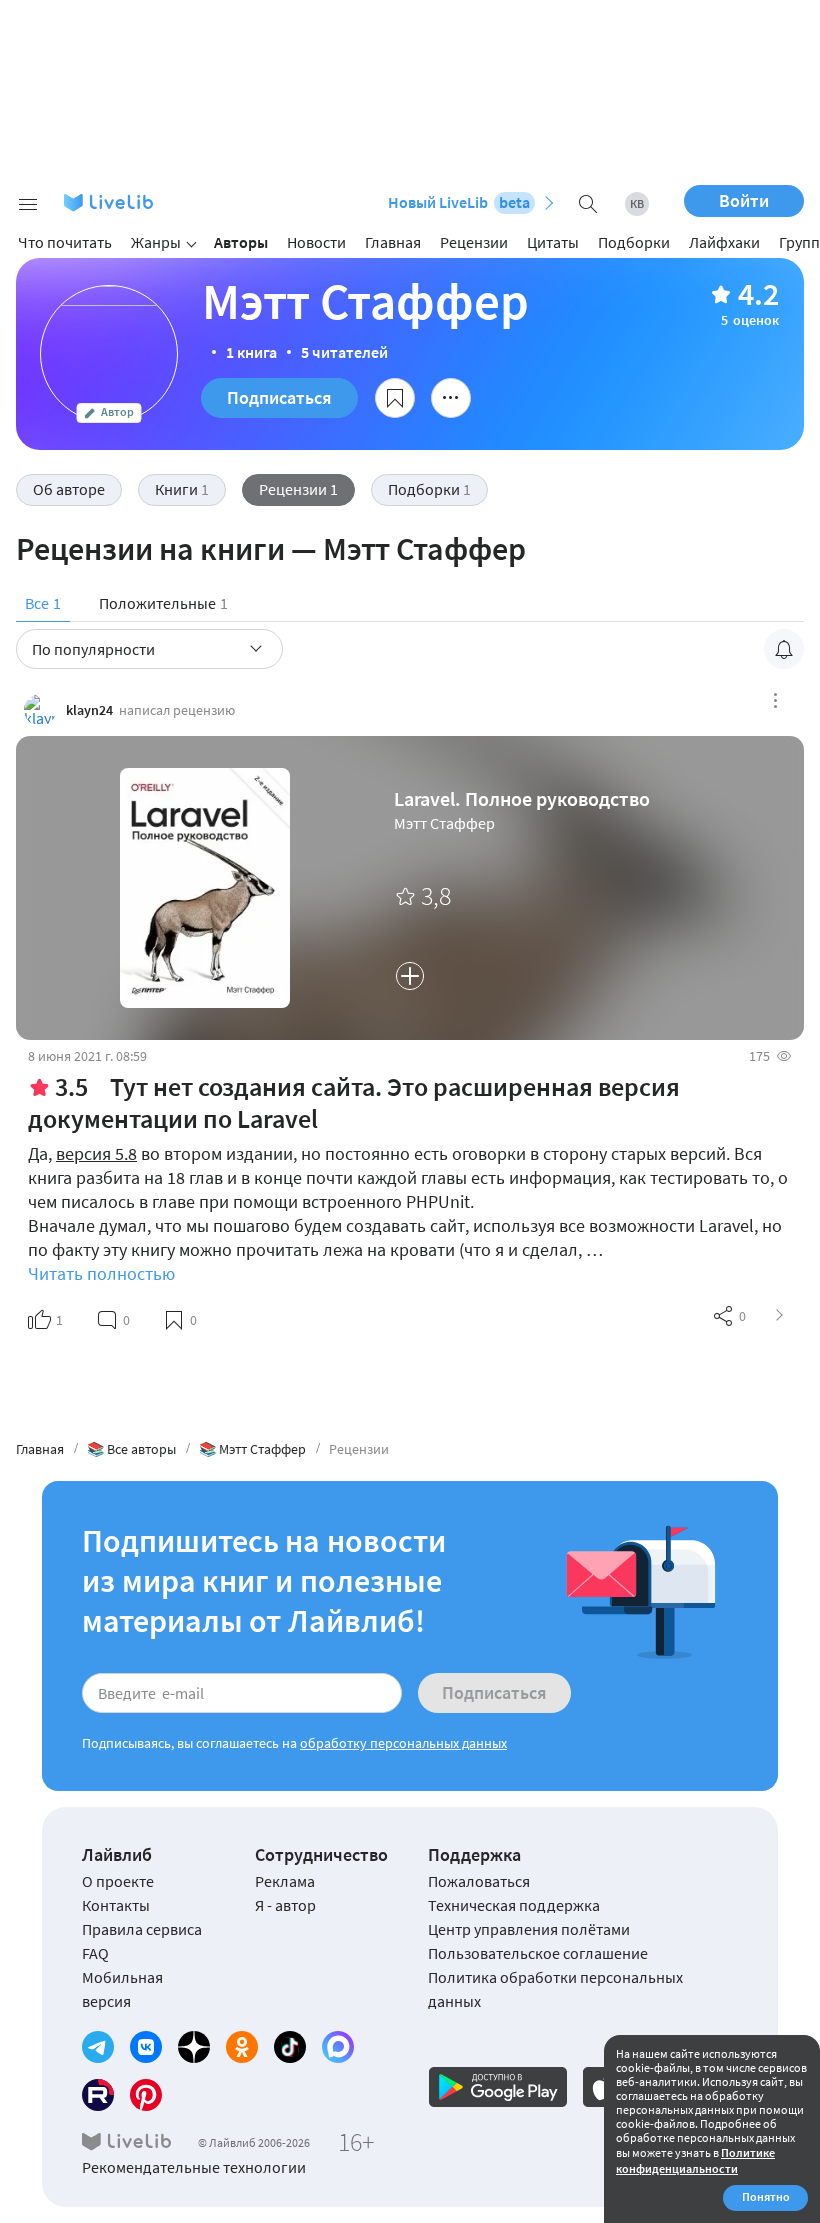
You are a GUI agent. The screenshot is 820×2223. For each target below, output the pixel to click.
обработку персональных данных (403, 1743)
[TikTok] (290, 2047)
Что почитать (65, 242)
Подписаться (279, 397)
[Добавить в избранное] (395, 398)
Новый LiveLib (459, 202)
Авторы (241, 242)
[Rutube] (98, 2095)
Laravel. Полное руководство (522, 799)
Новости (316, 242)
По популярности (93, 649)
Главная (393, 242)
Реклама (285, 1881)
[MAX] (338, 2047)
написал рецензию (177, 710)
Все (43, 603)
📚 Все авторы (131, 1449)
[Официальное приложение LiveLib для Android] (498, 2087)
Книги (182, 489)
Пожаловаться (479, 1881)
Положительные (163, 603)
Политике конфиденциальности (695, 2160)
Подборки (634, 242)
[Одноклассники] (242, 2047)
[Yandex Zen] (194, 2047)
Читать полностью (101, 1273)
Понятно (766, 2196)
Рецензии (474, 242)
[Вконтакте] (146, 2047)
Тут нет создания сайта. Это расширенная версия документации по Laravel (354, 1102)
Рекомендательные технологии (194, 2167)
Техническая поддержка (514, 1905)
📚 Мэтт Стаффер (252, 1449)
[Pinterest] (146, 2095)
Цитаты (553, 242)
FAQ (95, 1953)
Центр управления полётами (529, 1929)
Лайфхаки (724, 242)
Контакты (116, 1905)
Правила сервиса (142, 1929)
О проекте (118, 1881)
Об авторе (69, 489)
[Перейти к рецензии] (780, 1316)
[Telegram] (98, 2047)
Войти (744, 200)
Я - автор (285, 1905)
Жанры (156, 242)
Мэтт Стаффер (444, 823)
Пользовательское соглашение (538, 1953)
